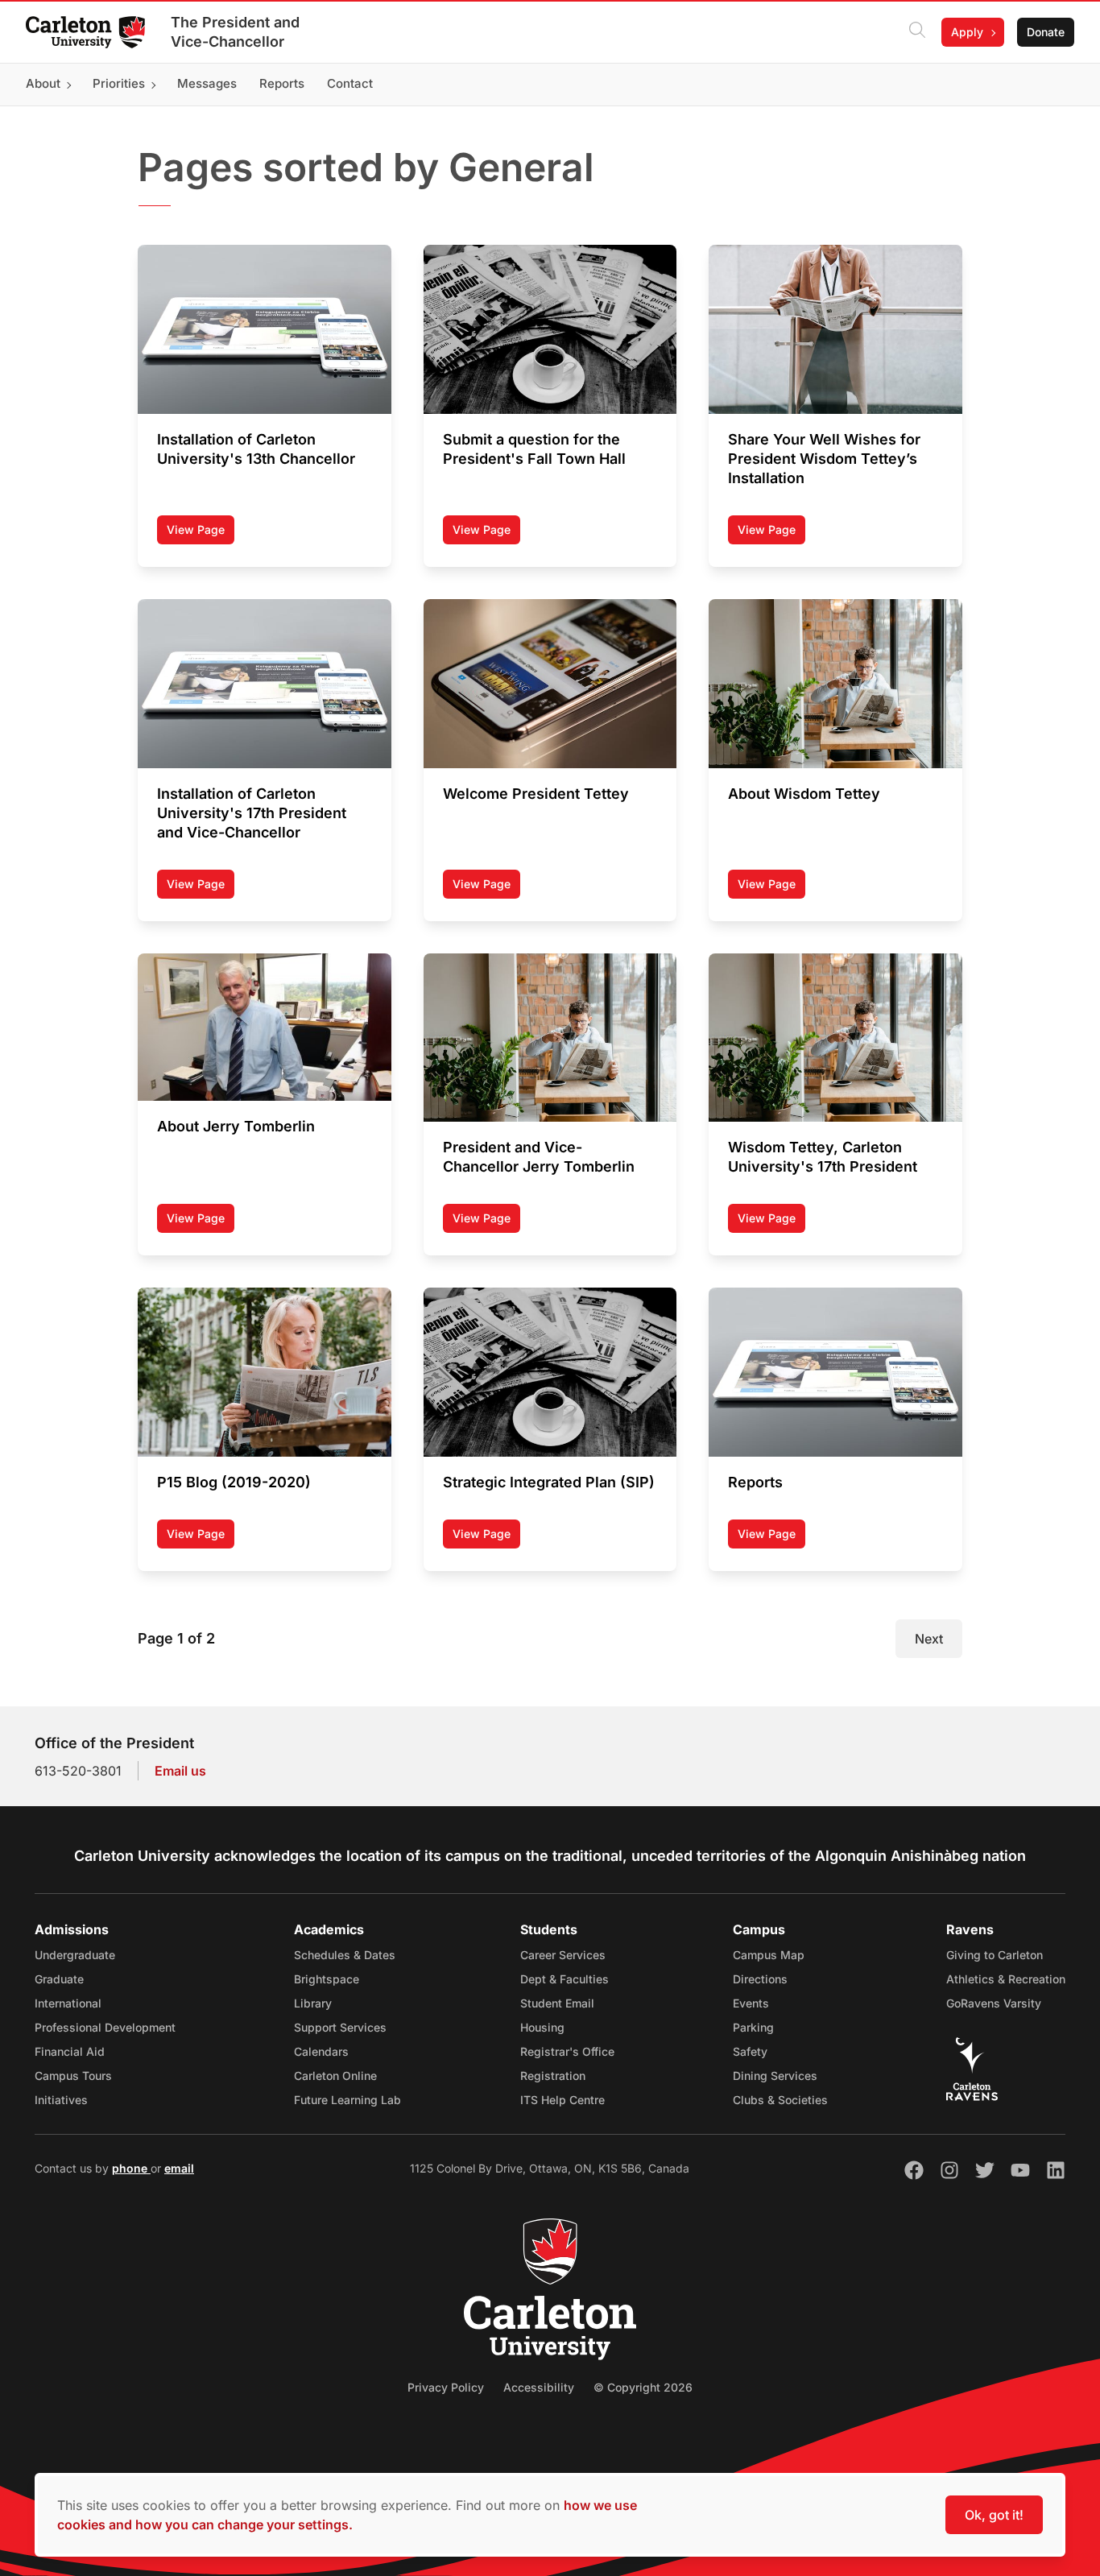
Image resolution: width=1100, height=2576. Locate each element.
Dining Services (775, 2076)
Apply (967, 32)
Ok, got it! (994, 2515)
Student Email (557, 2003)
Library (313, 2003)
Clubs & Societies (780, 2100)
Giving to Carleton (995, 1955)
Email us (180, 1771)
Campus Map (769, 1955)
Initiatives (61, 2100)
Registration (553, 2076)
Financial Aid (70, 2051)
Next (929, 1639)
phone (131, 2168)
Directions (760, 1979)
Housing (542, 2027)
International (68, 2003)
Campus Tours (73, 2076)
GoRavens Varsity (994, 2003)
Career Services (563, 1955)
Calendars (321, 2051)
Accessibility (539, 2387)
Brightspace (327, 1979)
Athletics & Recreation (1006, 1979)
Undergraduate (75, 1955)
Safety (750, 2051)
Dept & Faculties (564, 1979)
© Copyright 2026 (643, 2387)
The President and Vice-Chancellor (235, 32)
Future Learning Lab (347, 2100)
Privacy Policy (446, 2387)
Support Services (340, 2027)
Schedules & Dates (345, 1955)
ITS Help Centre (562, 2100)
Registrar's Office (567, 2051)
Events (751, 2003)
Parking (753, 2027)
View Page (201, 533)
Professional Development (105, 2027)
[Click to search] (917, 32)
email (179, 2168)
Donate (1046, 32)
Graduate (59, 1979)
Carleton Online (335, 2076)
